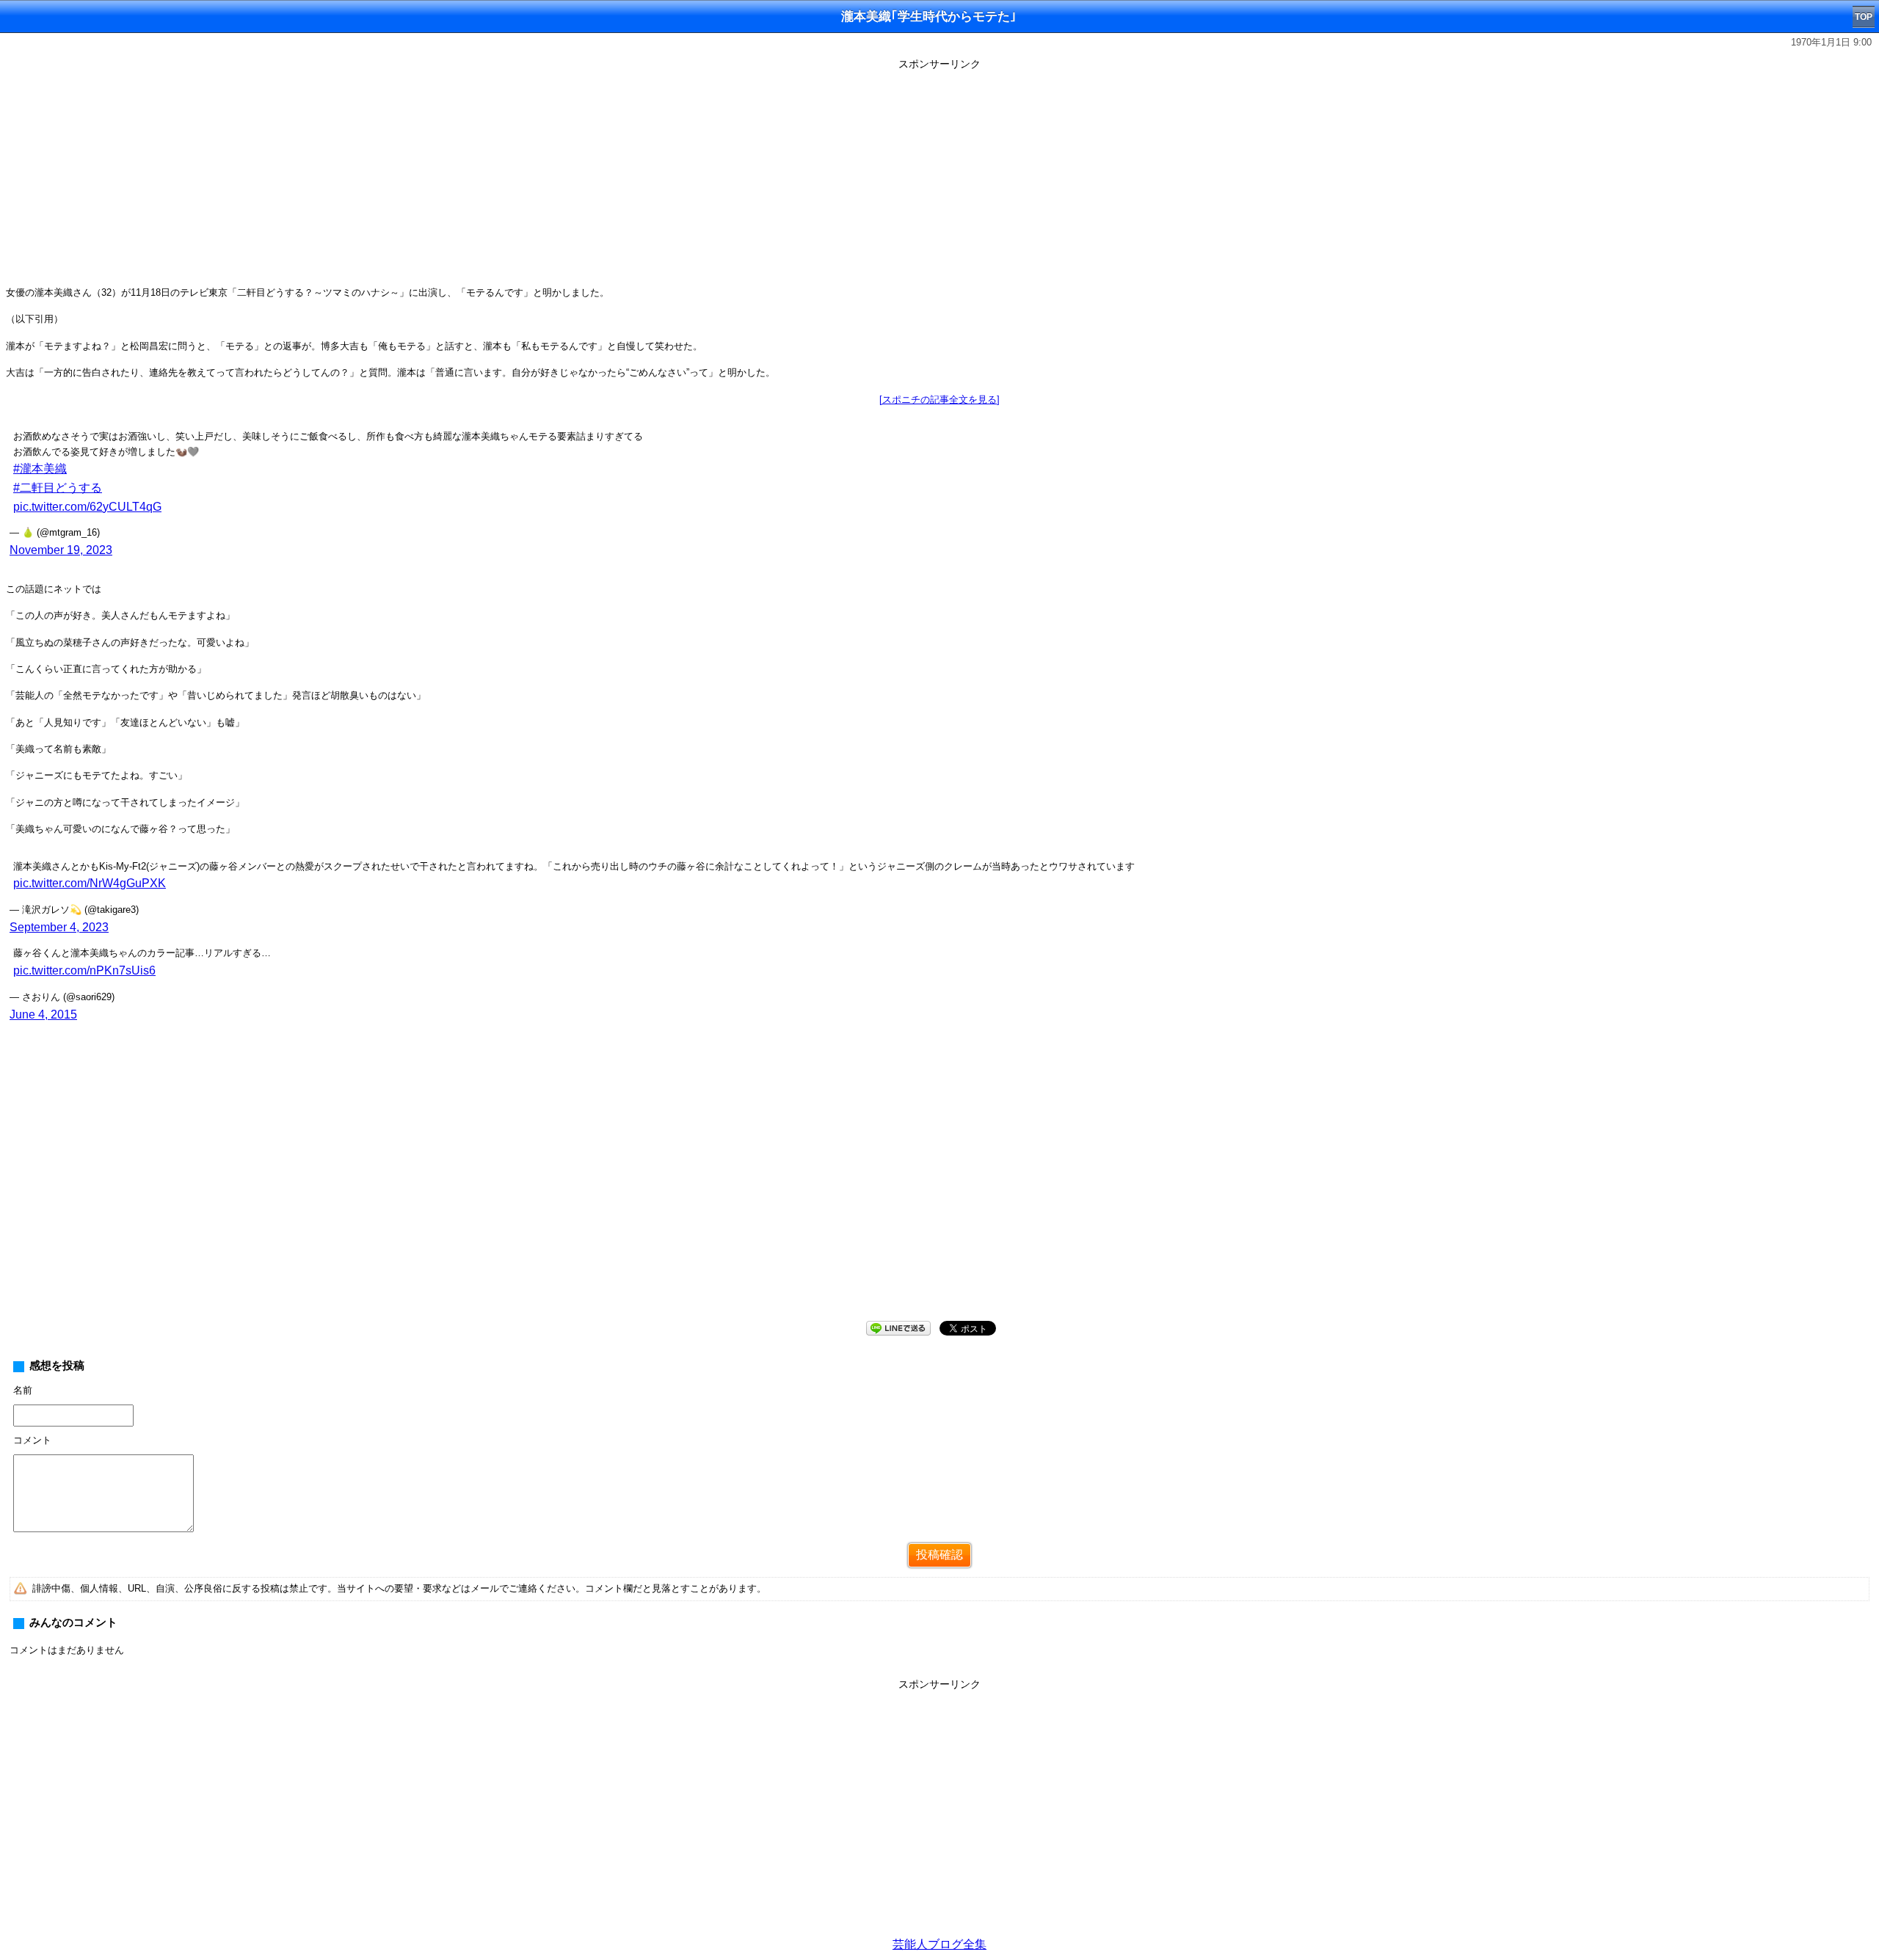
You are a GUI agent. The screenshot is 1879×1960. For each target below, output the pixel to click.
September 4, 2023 (59, 927)
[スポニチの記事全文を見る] (939, 400)
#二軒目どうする (58, 488)
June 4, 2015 (43, 1014)
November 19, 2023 (61, 550)
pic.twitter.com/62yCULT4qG (87, 507)
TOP (1864, 17)
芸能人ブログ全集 (939, 1944)
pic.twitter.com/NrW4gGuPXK (90, 883)
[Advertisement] (939, 178)
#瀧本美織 (40, 469)
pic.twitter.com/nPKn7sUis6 (84, 970)
